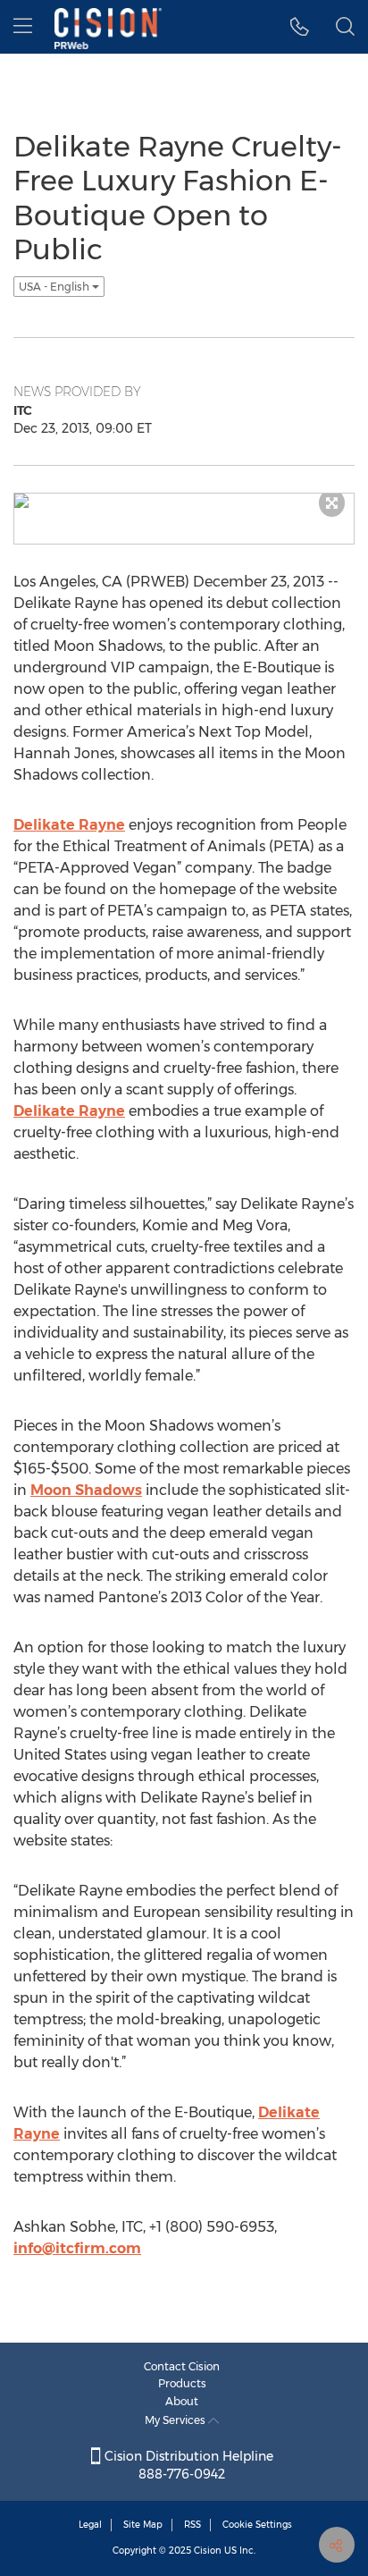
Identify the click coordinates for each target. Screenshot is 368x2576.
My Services (176, 2420)
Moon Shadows (86, 1490)
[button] (300, 27)
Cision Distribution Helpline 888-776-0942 (187, 2465)
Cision (208, 2551)
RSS (192, 2525)
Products (182, 2383)
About (182, 2401)
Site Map (143, 2525)
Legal (90, 2525)
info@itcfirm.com (77, 2248)
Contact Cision (182, 2366)
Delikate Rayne (69, 825)
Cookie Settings (257, 2525)
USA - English (55, 287)
